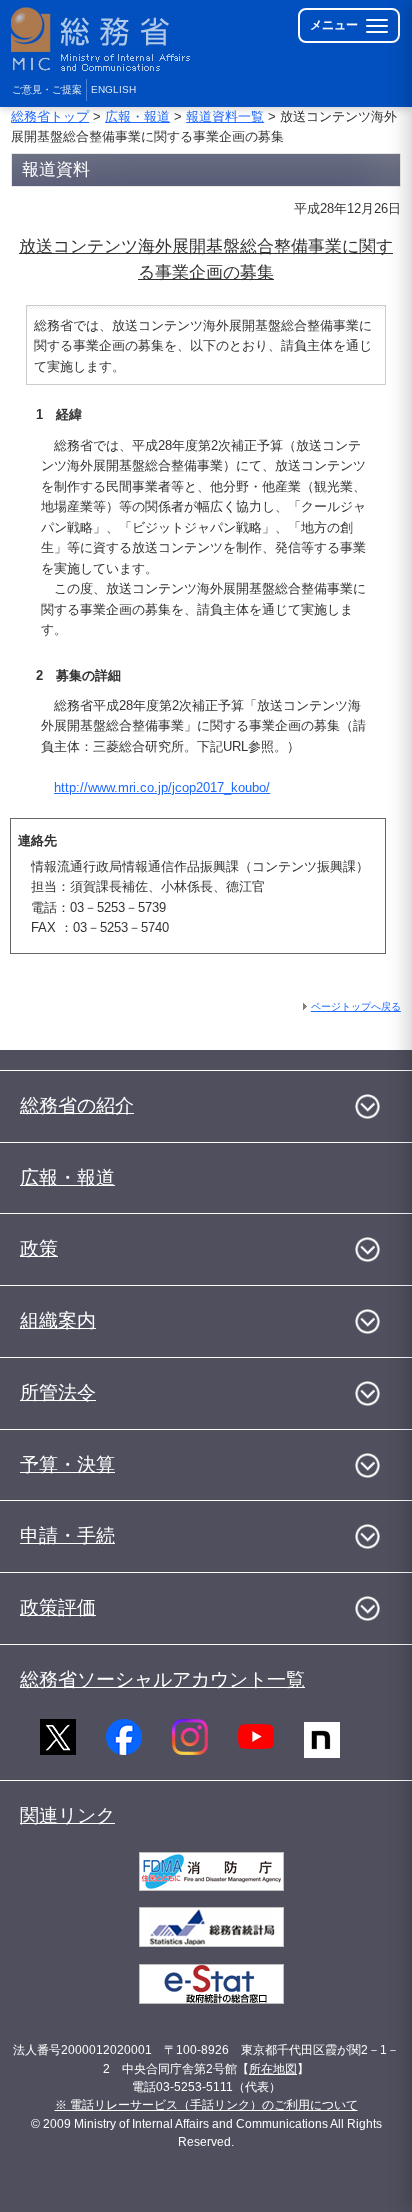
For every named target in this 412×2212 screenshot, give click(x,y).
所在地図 (273, 2069)
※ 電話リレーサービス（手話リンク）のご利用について (206, 2105)
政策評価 (58, 1607)
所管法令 (58, 1392)
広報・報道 (137, 116)
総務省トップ (50, 116)
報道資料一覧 (225, 116)
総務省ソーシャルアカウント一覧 (162, 1679)
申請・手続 (67, 1535)
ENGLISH (113, 89)
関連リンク (67, 1815)
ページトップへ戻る (356, 1006)
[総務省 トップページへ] (102, 39)
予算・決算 (67, 1464)
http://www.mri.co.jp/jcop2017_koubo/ (162, 787)
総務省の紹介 (77, 1105)
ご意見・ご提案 (47, 89)
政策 (39, 1248)
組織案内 (58, 1320)
